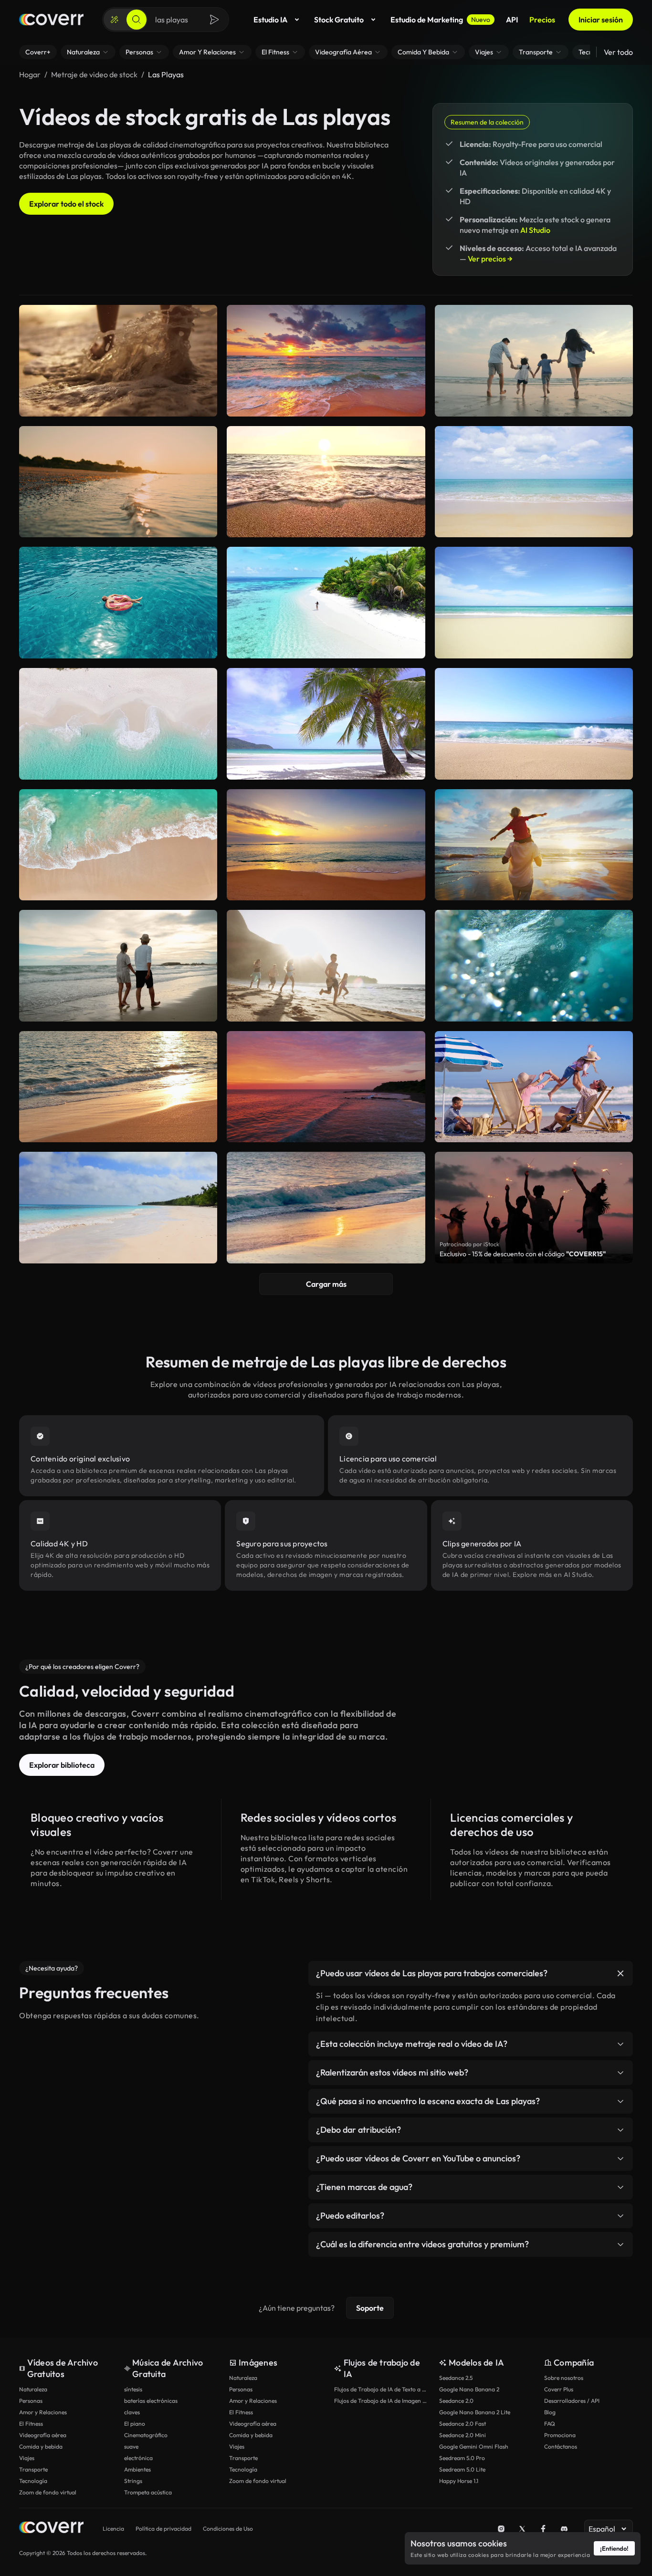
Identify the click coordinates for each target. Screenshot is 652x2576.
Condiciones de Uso (228, 2529)
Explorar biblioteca (62, 1765)
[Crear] (115, 20)
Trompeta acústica (148, 2492)
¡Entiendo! (614, 2548)
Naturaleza (33, 2389)
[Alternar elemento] (620, 1973)
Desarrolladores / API (572, 2401)
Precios (542, 20)
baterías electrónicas (151, 2401)
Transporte (33, 2469)
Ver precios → (490, 259)
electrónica (138, 2458)
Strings (133, 2481)
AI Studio (535, 230)
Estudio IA (270, 20)
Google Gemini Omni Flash (474, 2446)
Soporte (370, 2308)
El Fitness (31, 2424)
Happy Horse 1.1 (459, 2481)
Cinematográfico (146, 2435)
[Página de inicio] (51, 20)
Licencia (113, 2529)
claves (132, 2412)
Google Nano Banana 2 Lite (475, 2412)
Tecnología (33, 2481)
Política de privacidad (163, 2529)
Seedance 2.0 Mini (463, 2435)
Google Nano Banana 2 (469, 2389)
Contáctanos (561, 2446)
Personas (31, 2401)
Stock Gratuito (339, 20)
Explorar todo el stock (66, 204)
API (512, 20)
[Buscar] (137, 20)
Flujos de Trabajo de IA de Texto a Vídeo (382, 2389)
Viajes (27, 2458)
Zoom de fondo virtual (48, 2492)
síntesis (133, 2389)
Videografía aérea (43, 2435)
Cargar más (326, 1284)
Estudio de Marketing (440, 20)
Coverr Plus (559, 2389)
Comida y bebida (41, 2446)
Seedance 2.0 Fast (463, 2424)
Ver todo (618, 52)
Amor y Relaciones (43, 2412)
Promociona (560, 2435)
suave (131, 2446)
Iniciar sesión (601, 20)
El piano (135, 2424)
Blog (550, 2412)
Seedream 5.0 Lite (462, 2469)
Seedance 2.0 (456, 2401)
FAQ (550, 2424)
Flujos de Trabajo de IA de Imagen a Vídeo (382, 2401)
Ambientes (137, 2469)
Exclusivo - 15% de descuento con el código (523, 1254)
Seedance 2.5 (456, 2378)
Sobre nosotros (564, 2378)
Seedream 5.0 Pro (462, 2458)
